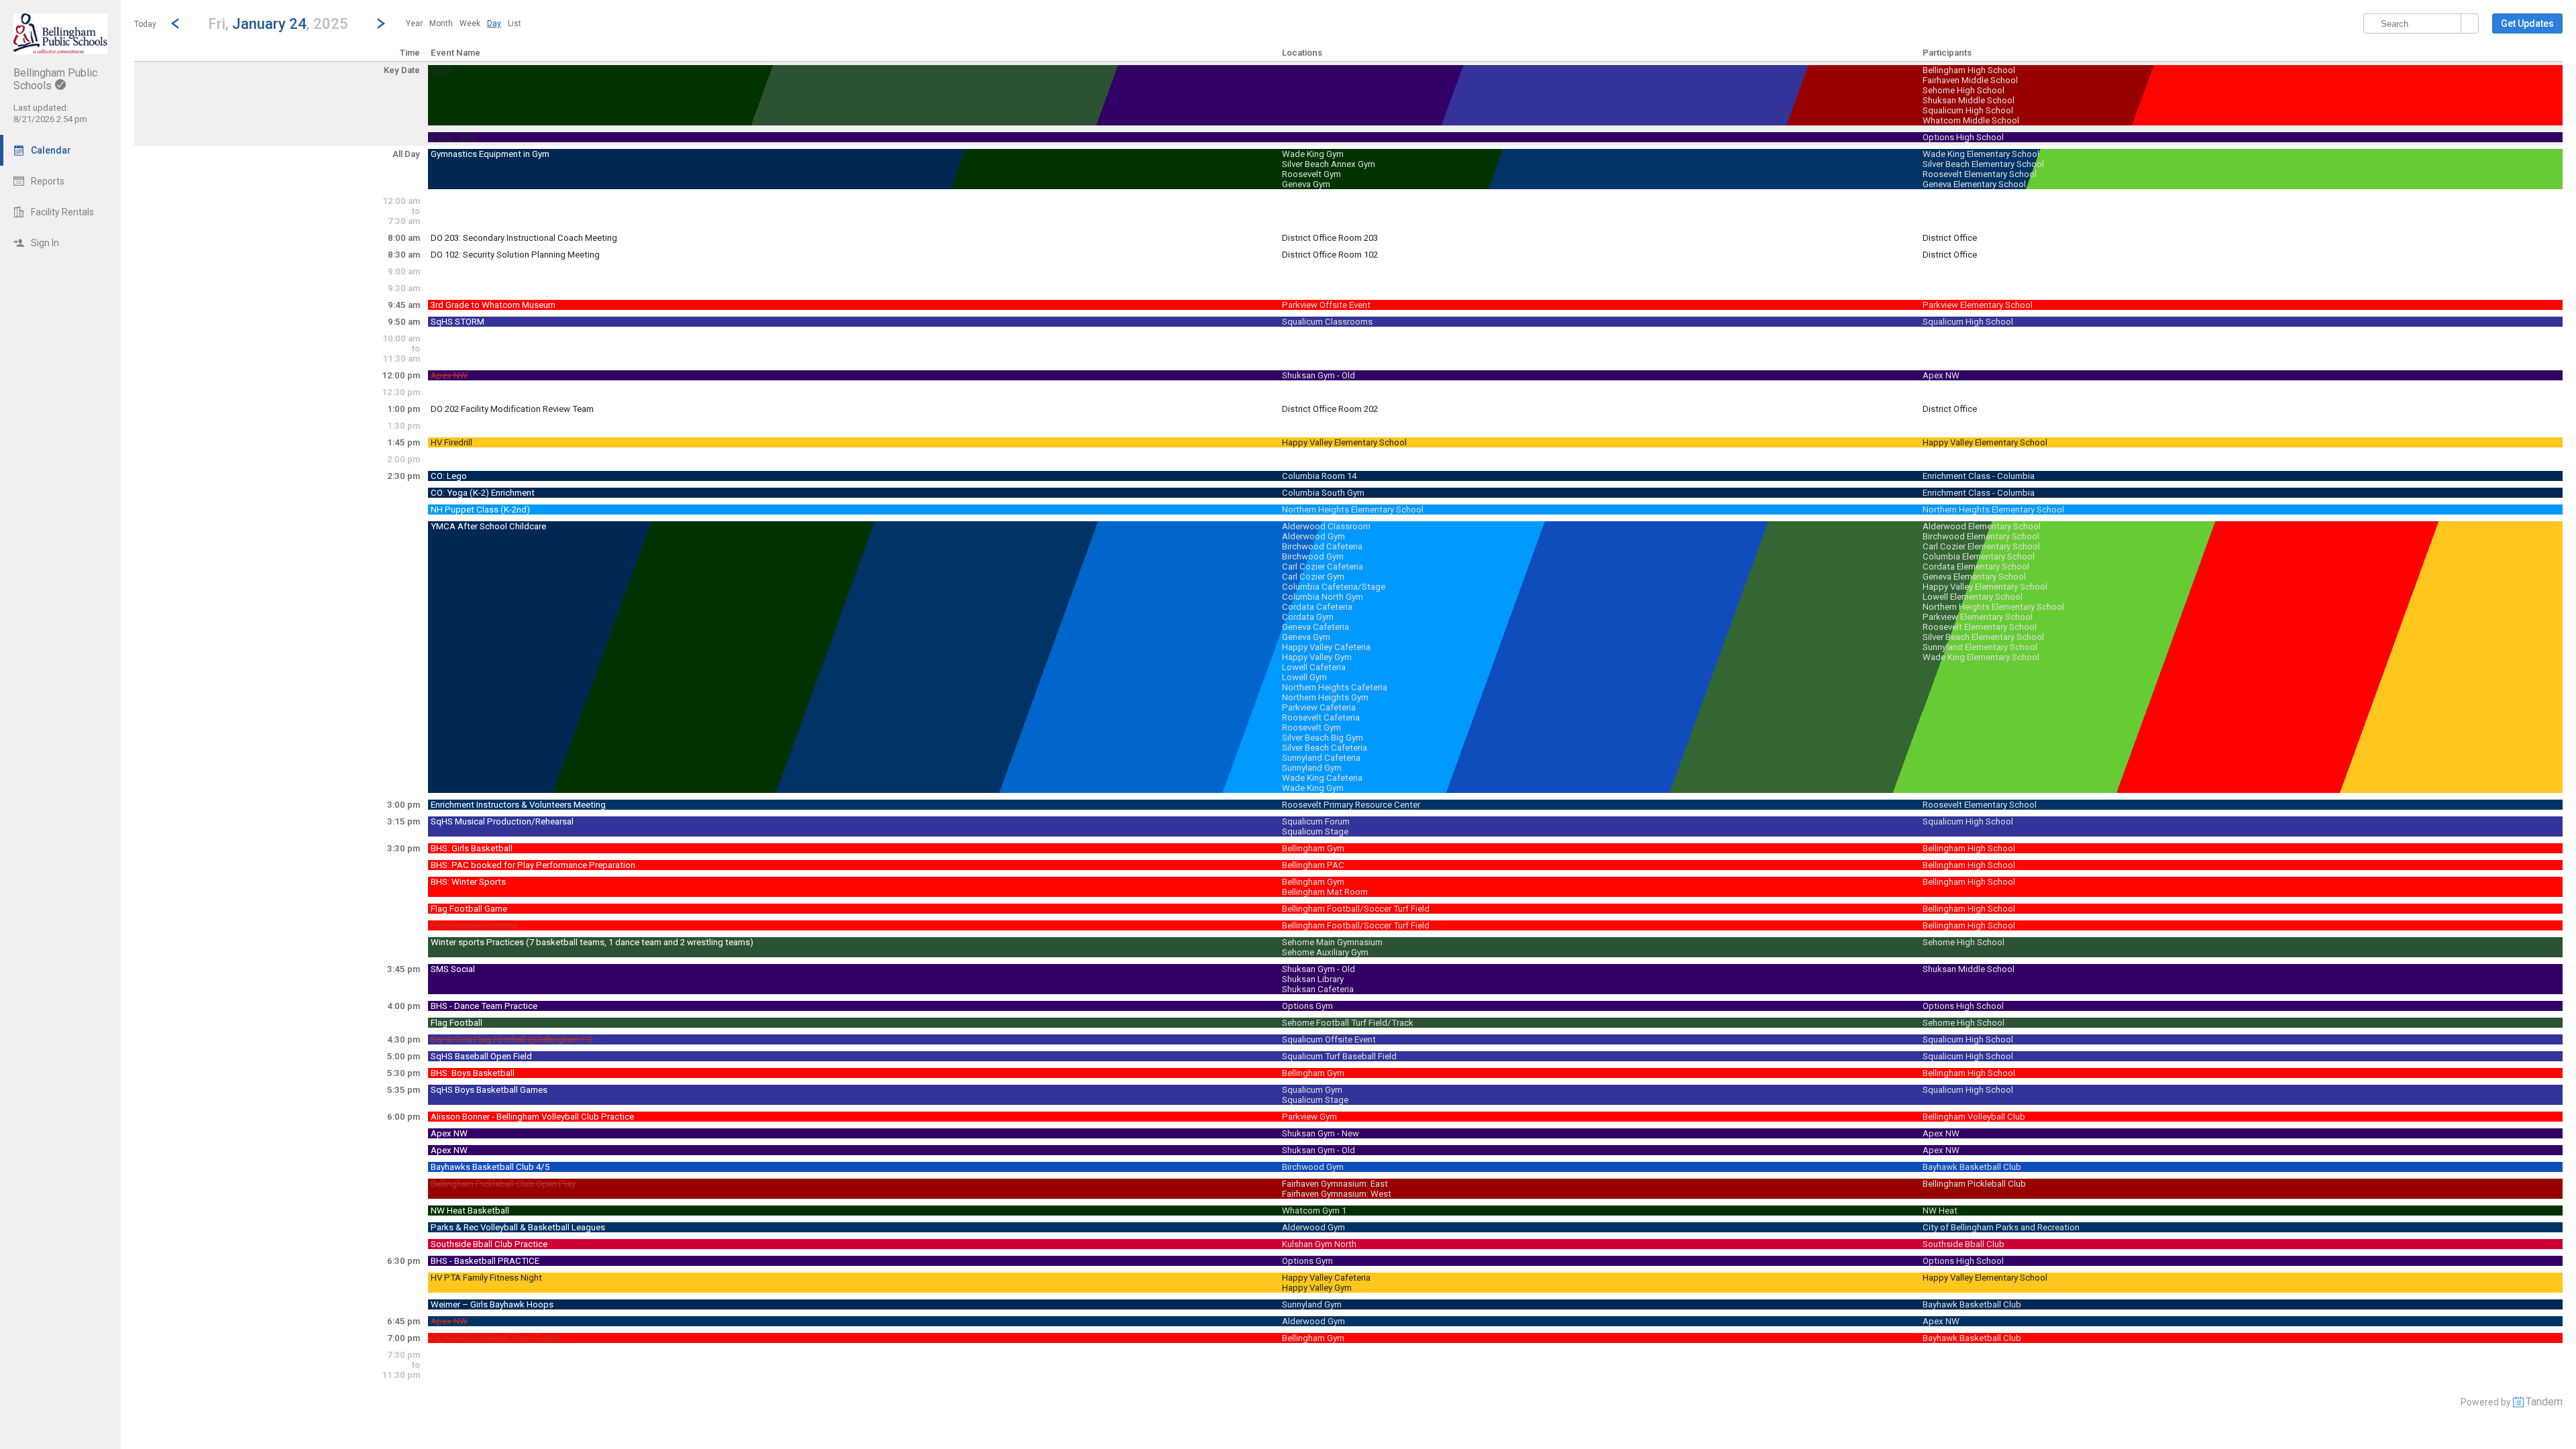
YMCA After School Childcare (488, 526)
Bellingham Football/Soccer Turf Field (1356, 909)
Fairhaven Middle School (1970, 80)
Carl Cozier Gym (1313, 577)
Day (494, 23)
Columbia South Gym (1323, 493)
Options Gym (1307, 1006)
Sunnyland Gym (1312, 768)
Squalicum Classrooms (1327, 322)
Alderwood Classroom (1326, 526)
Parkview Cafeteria (1319, 707)
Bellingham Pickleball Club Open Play (503, 1184)
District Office (1950, 238)
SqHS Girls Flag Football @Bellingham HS (512, 1039)
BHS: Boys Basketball (473, 1073)
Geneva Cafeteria (1316, 627)
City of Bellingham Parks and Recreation (2001, 1227)
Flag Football (457, 1023)
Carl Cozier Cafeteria (1323, 567)
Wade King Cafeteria (1322, 778)
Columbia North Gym (1323, 597)
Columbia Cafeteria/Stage (1334, 587)
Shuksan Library (1313, 979)
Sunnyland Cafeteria (1321, 758)
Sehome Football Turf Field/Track (1348, 1023)
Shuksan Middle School (1969, 100)
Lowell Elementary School (1973, 597)
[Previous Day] (175, 23)
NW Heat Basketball (470, 1211)
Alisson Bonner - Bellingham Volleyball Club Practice (532, 1117)
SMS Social (453, 969)
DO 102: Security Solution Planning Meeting (515, 255)
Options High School (1963, 137)
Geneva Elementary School (1974, 184)
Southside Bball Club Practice (489, 1244)
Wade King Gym (1313, 154)
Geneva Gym (1306, 184)
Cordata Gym (1308, 617)
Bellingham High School (1969, 70)
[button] (278, 23)
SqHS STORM (458, 322)
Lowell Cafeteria (1314, 667)
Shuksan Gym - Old (1319, 375)
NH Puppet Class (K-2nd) (480, 509)
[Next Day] (381, 23)
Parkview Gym (1309, 1117)
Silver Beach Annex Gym (1329, 164)
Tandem (2544, 1402)
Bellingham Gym (1313, 848)
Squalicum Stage (1315, 831)
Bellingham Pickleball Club (1974, 1184)
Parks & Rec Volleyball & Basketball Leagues (518, 1227)
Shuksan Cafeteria (1318, 989)
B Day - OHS (453, 138)
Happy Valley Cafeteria (1326, 647)
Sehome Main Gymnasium (1332, 942)
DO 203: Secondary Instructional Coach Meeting (524, 238)
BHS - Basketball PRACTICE (485, 1261)
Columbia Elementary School (1979, 556)
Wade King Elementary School (1981, 154)
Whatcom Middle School (1971, 120)
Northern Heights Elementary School (1353, 509)
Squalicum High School (1968, 110)
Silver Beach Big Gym (1323, 738)
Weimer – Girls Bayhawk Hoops (492, 1304)
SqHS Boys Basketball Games (489, 1090)
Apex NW (449, 375)
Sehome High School (1964, 90)
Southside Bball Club (1964, 1244)
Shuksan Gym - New (1321, 1133)
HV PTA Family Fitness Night (486, 1278)
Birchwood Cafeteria (1322, 546)
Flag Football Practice (474, 925)
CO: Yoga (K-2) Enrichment (483, 493)
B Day (441, 70)
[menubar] (464, 23)
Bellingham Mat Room (1325, 892)
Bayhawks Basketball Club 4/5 (490, 1167)
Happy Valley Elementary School (1344, 442)
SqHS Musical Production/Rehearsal (502, 821)
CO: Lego (449, 476)
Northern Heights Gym (1325, 697)
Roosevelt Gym (1311, 174)
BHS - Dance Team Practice (484, 1006)
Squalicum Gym (1312, 1090)
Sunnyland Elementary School (1980, 647)
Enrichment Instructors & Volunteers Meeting (518, 805)
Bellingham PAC (1313, 865)
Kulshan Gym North (1319, 1244)
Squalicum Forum (1316, 821)
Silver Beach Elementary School (1983, 164)
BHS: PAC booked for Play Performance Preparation (533, 865)
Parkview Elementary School (1978, 305)
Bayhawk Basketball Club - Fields (495, 1338)
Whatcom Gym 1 (1314, 1211)
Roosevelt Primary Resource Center (1351, 805)
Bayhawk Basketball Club (1972, 1167)
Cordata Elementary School (1976, 567)
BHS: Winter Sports (468, 882)
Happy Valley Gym (1317, 657)
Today (145, 24)
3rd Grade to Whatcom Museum (493, 305)
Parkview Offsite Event (1326, 305)
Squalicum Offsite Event (1329, 1039)
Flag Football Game (469, 909)
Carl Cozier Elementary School (1981, 546)
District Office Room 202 (1330, 409)
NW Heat (1940, 1211)
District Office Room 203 (1330, 238)
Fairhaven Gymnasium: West (1337, 1194)
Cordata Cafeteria (1317, 607)
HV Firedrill (451, 442)
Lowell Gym (1304, 677)
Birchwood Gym (1313, 556)
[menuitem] (414, 23)
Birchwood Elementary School (1981, 536)
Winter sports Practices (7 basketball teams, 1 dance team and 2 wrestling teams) (592, 942)
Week (470, 23)
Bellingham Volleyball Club (1974, 1117)
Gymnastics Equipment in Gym (490, 154)
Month (441, 23)
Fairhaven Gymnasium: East (1335, 1184)
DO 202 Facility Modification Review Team (512, 409)
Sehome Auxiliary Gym (1325, 952)
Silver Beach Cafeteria (1325, 748)
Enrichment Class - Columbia (1979, 476)
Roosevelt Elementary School (1980, 174)
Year (414, 23)
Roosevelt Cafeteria (1321, 717)
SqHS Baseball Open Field (481, 1056)
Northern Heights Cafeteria (1335, 687)
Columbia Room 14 (1319, 476)
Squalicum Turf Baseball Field (1339, 1056)
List (515, 23)
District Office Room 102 (1330, 255)
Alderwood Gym (1313, 536)
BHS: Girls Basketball (472, 848)
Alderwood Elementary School (1982, 526)
